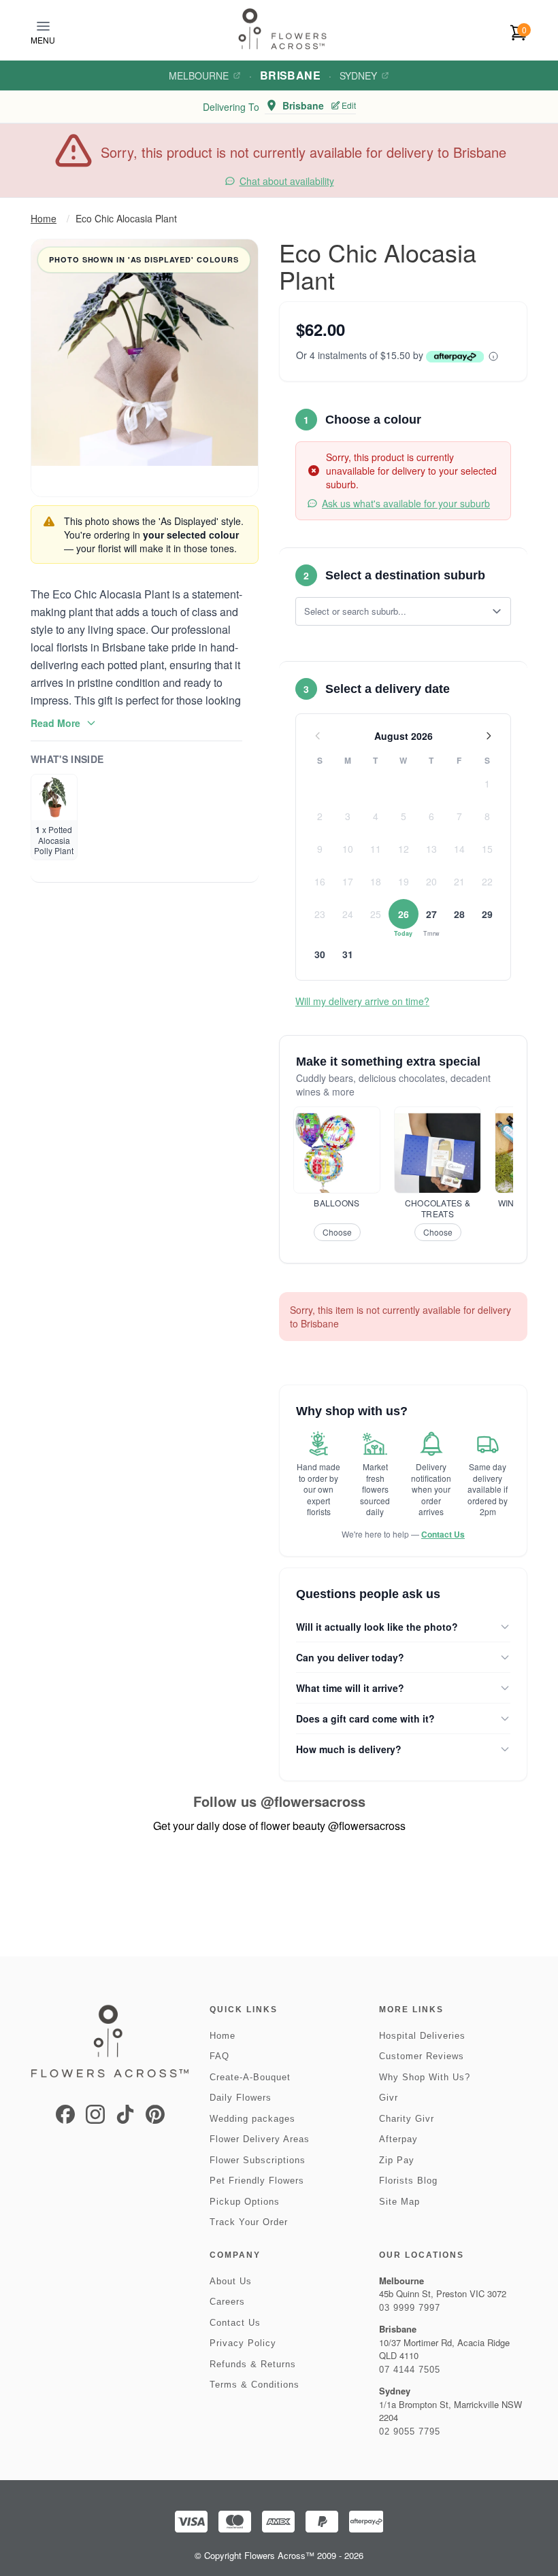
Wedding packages (252, 2119)
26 (404, 914)
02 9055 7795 (410, 2431)
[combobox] (394, 611)
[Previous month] (318, 736)
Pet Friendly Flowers (257, 2181)
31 (348, 954)
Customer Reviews (422, 2056)
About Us (231, 2281)
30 (320, 954)
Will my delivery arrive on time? (362, 1001)
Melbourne (199, 75)
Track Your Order (249, 2222)
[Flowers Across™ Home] (282, 29)
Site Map (399, 2202)
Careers (227, 2302)
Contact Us (443, 1534)
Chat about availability (287, 181)
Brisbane (290, 75)
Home (44, 218)
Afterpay (398, 2139)
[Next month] (489, 736)
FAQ (219, 2056)
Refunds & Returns (253, 2364)
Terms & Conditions (255, 2385)
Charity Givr (407, 2119)
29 (487, 914)
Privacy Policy (243, 2343)
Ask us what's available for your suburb (406, 503)
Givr (389, 2098)
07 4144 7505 (410, 2370)
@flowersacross (313, 1801)
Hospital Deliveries (422, 2036)
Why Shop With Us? (425, 2077)
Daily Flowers (241, 2098)
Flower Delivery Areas (260, 2139)
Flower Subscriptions (258, 2160)
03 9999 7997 (410, 2308)
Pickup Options (245, 2202)
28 (459, 914)
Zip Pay (397, 2160)
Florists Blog (408, 2181)
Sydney (358, 75)
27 (431, 914)
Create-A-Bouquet (250, 2077)
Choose (337, 1232)
